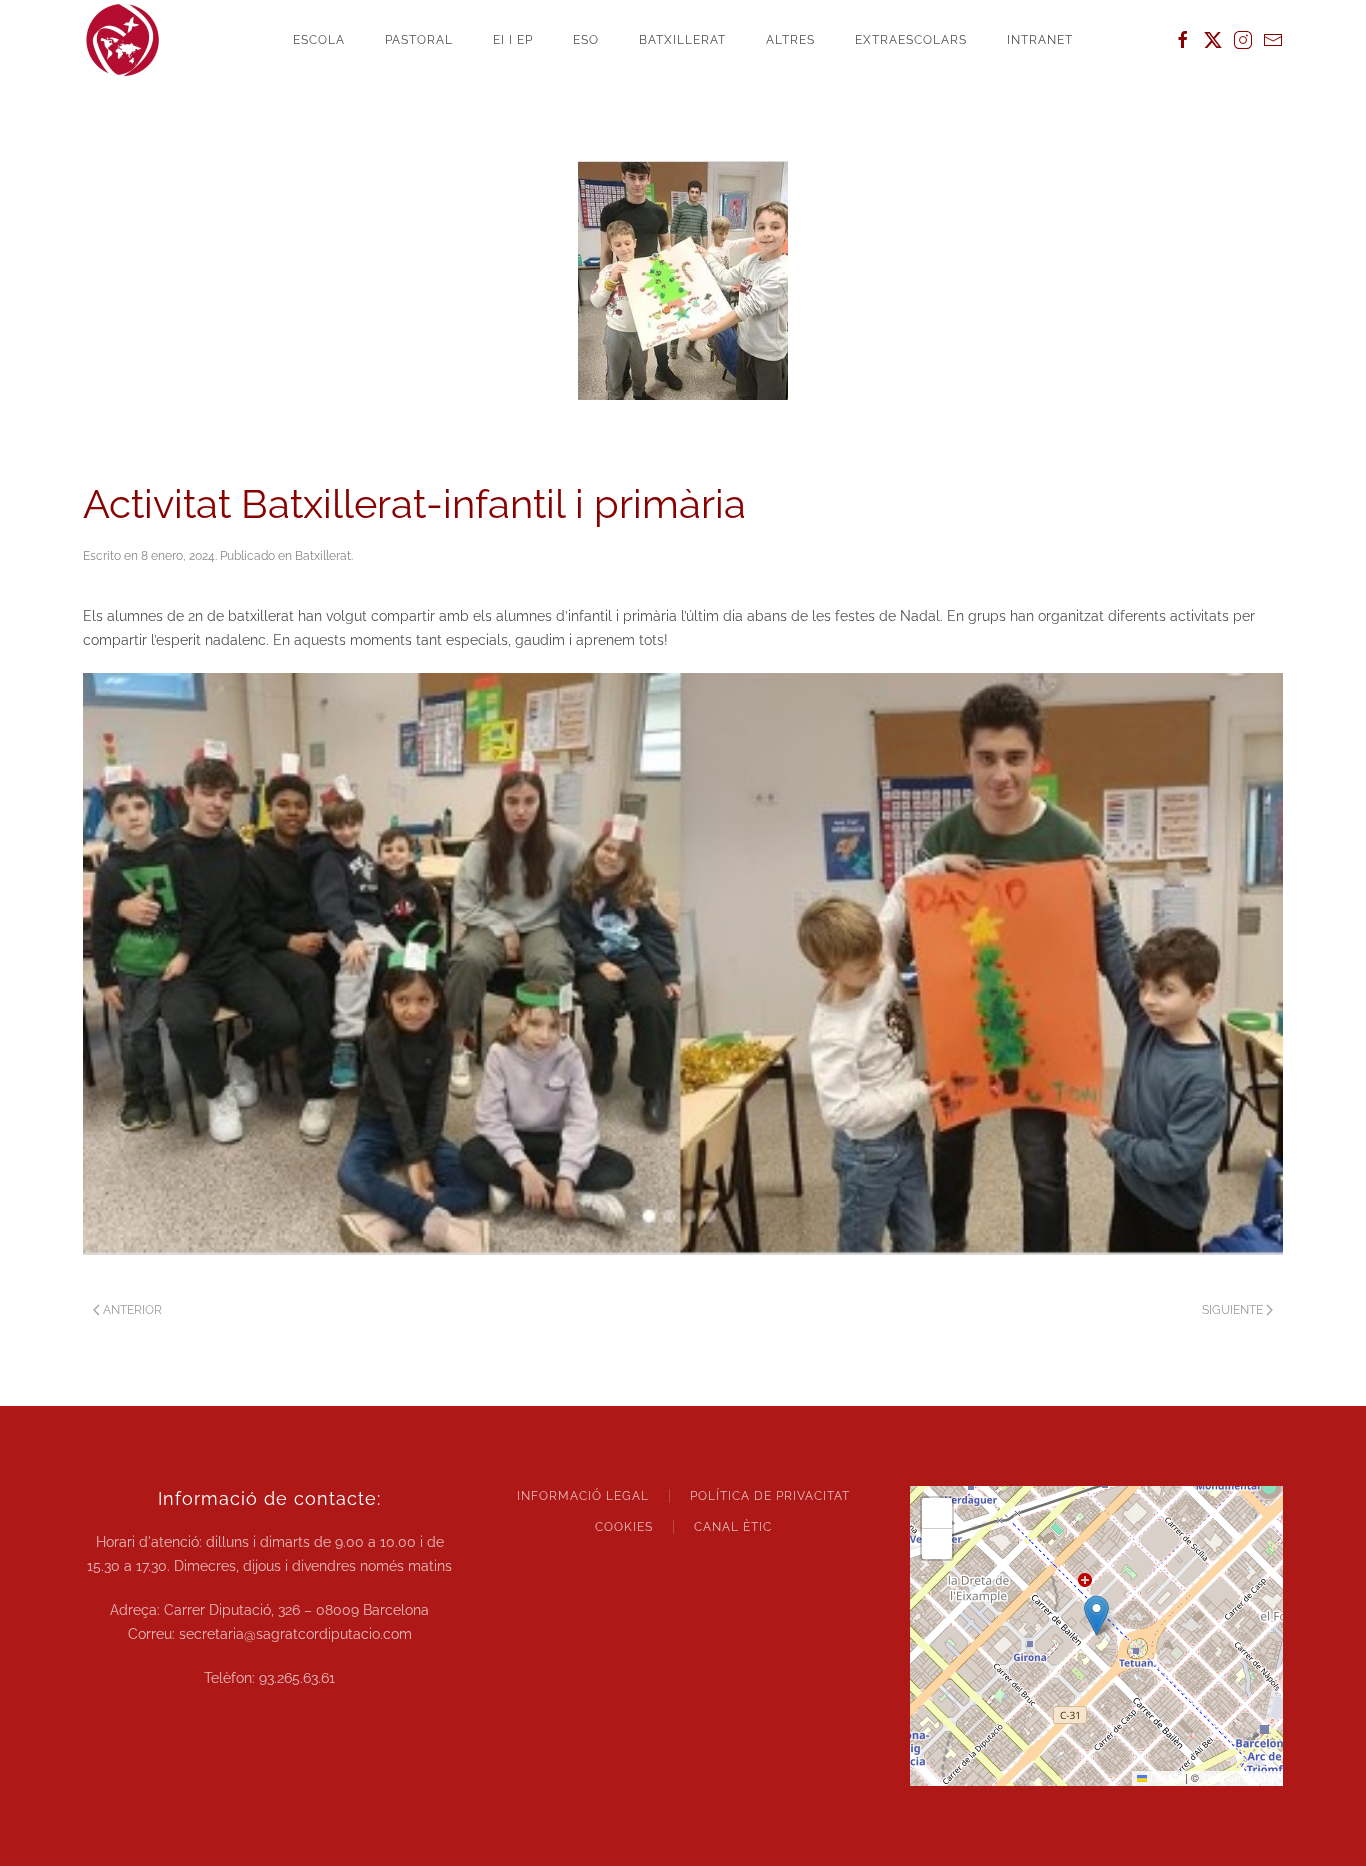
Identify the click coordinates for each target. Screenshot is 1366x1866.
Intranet (1040, 40)
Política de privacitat (770, 1496)
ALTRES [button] (790, 40)
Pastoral (419, 40)
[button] (1096, 1615)
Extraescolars (911, 40)
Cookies (624, 1527)
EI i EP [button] (513, 40)
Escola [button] (319, 40)
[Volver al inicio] (123, 40)
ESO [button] (586, 40)
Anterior (132, 1310)
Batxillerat (323, 556)
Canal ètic (733, 1527)
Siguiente (1232, 1310)
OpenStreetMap (1240, 1777)
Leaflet (1164, 1777)
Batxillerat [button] (682, 40)
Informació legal (583, 1496)
